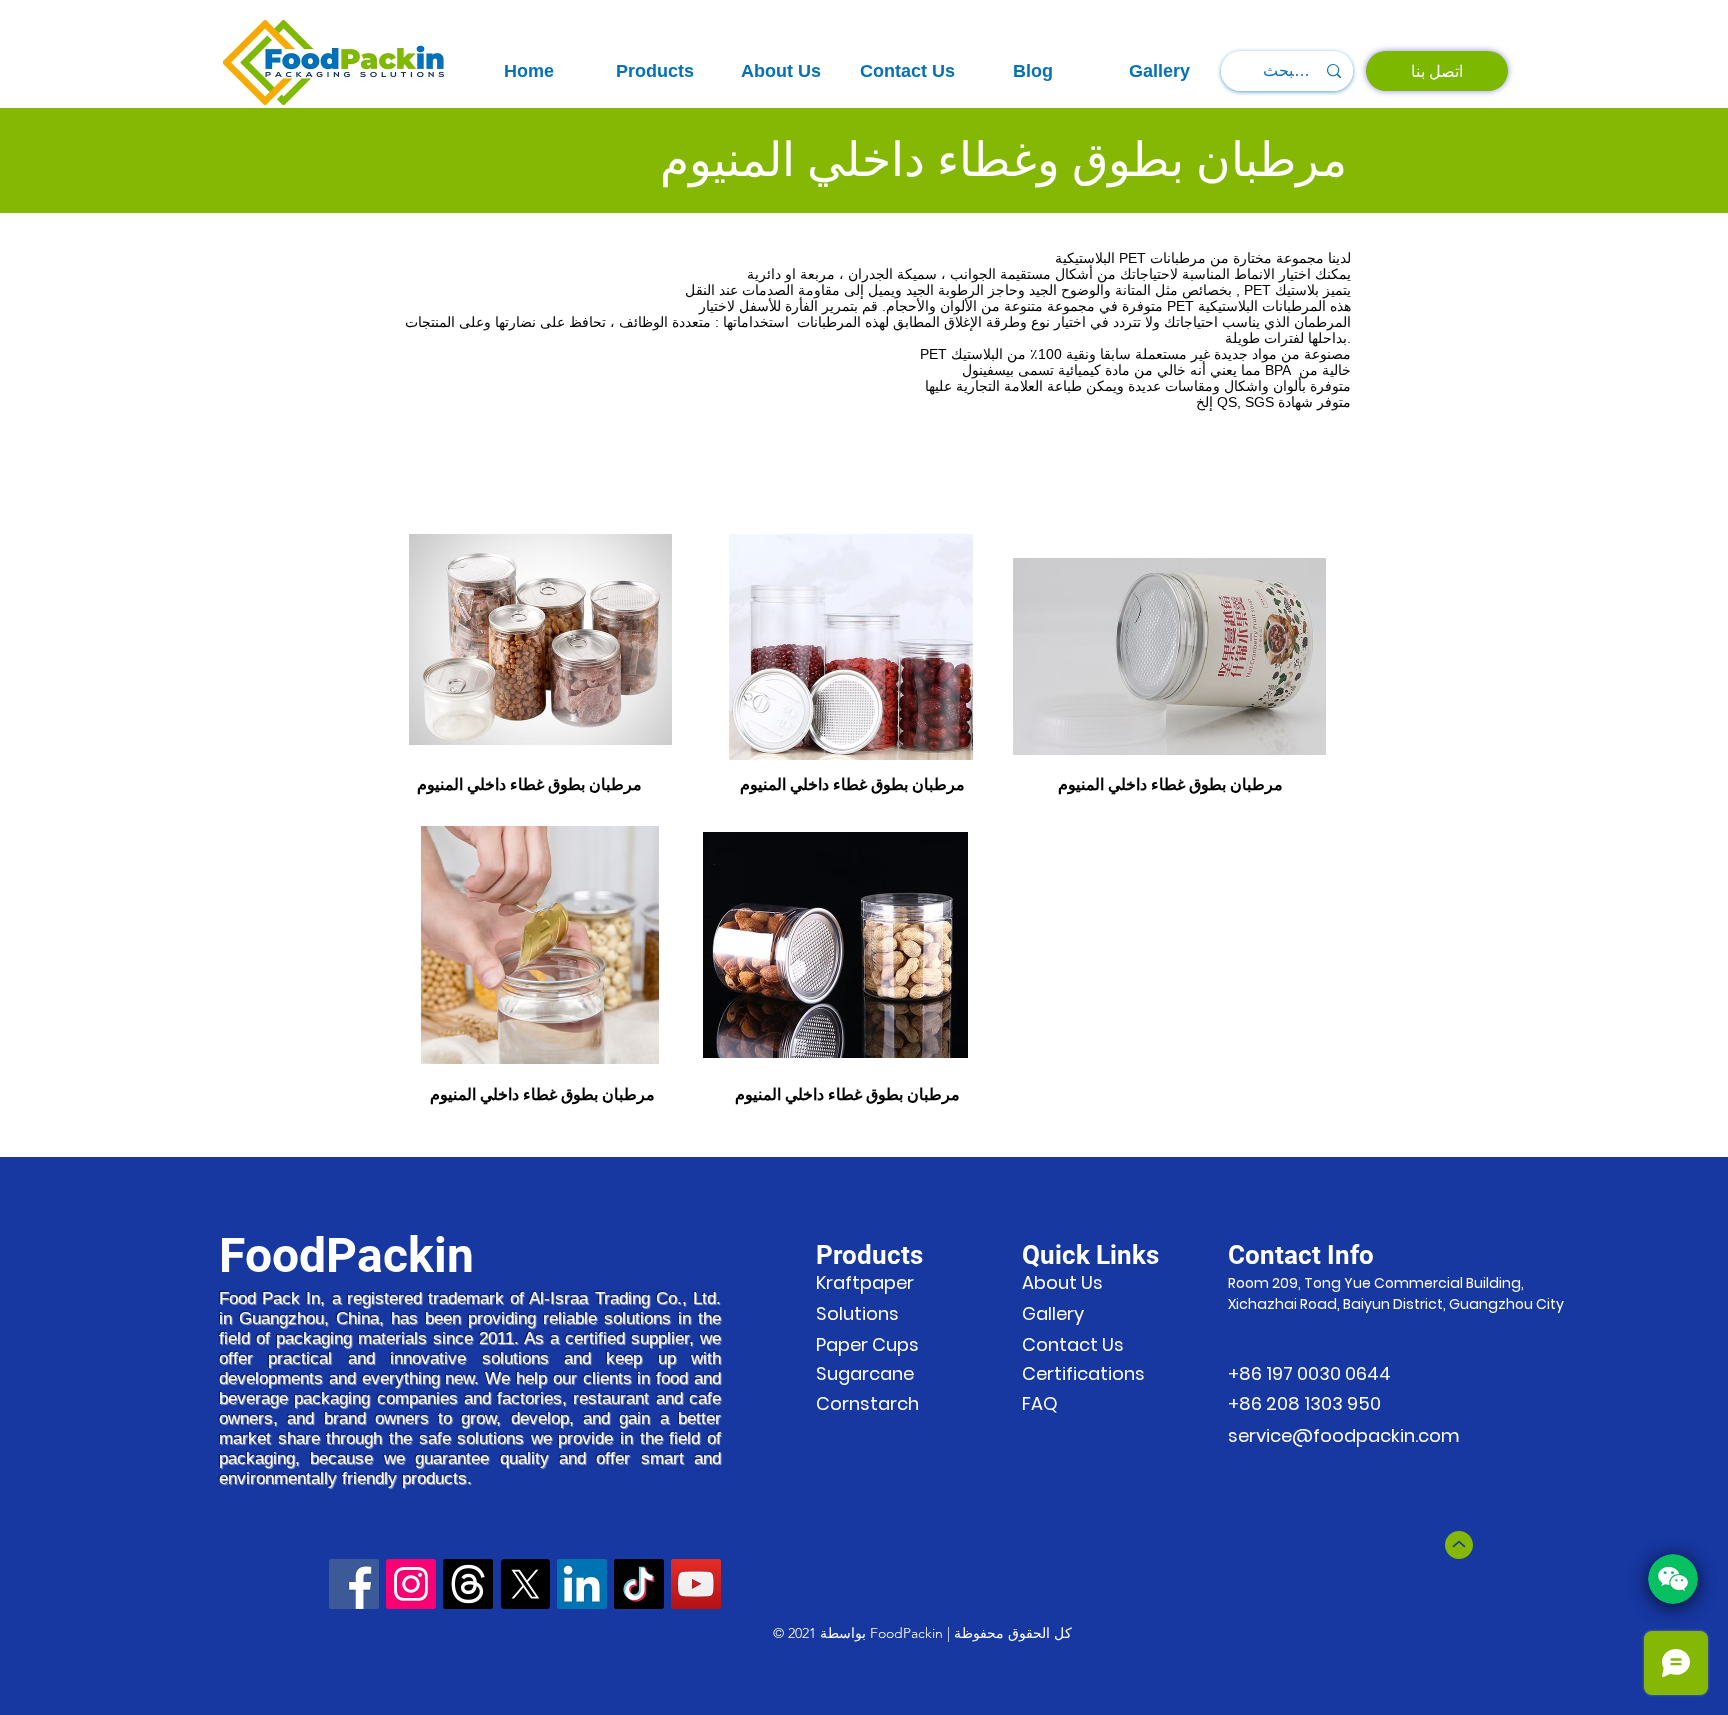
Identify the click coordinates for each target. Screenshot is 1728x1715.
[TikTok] (639, 1584)
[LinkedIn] (582, 1584)
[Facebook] (354, 1584)
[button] (655, 71)
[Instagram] (411, 1584)
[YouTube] (696, 1584)
